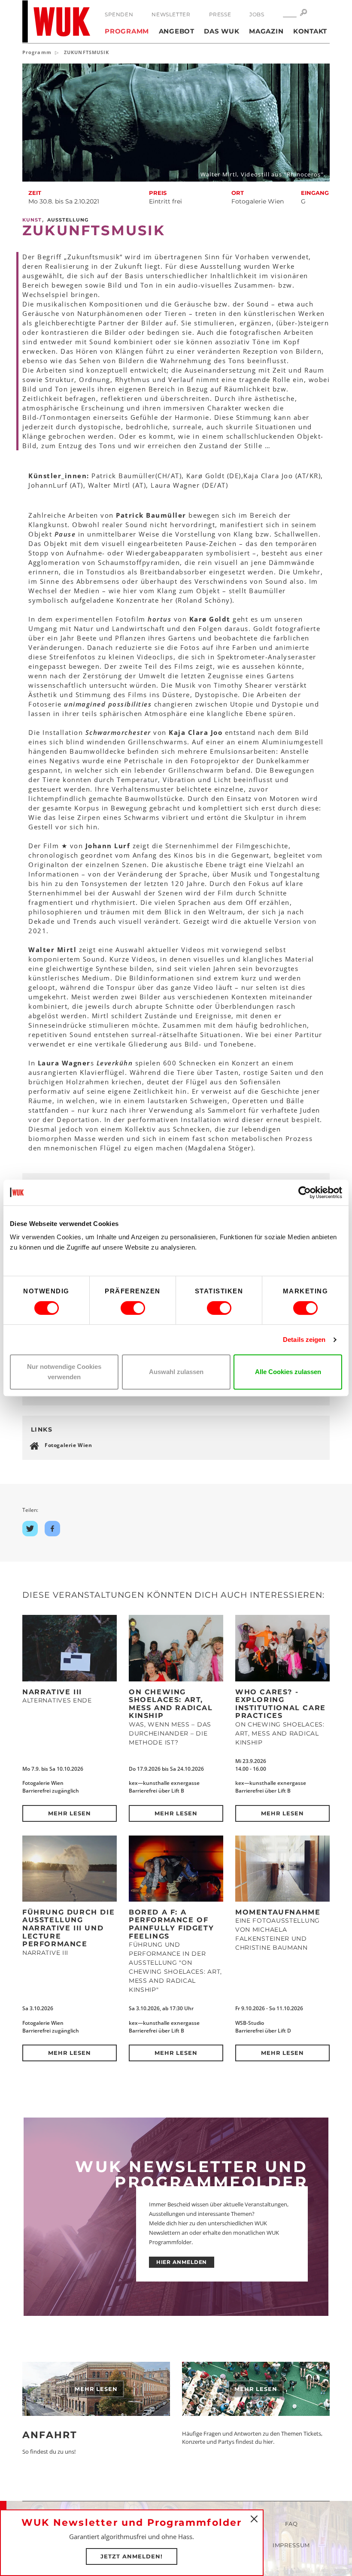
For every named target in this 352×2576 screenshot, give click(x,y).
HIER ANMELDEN (182, 2262)
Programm (127, 31)
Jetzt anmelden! (132, 2556)
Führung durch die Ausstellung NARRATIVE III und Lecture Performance (68, 1928)
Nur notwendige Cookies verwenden (64, 1372)
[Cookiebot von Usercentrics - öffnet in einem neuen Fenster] (305, 1192)
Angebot (177, 31)
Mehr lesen (70, 1813)
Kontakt (310, 31)
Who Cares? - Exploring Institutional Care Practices (281, 1704)
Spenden (119, 14)
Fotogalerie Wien (68, 1445)
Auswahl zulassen (176, 1372)
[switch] (133, 1308)
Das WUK (222, 31)
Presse (220, 14)
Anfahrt (50, 2435)
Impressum (291, 2545)
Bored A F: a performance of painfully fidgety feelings (171, 1924)
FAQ (291, 2524)
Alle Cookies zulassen (288, 1372)
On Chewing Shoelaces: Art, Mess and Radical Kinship (171, 1704)
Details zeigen (304, 1340)
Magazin (266, 31)
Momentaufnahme (278, 1912)
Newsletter (171, 14)
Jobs (257, 14)
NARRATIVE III (52, 1692)
